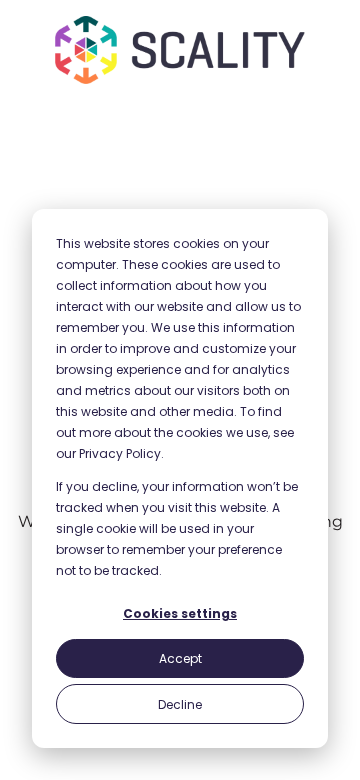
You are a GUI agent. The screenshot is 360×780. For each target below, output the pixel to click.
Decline (180, 704)
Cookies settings (180, 613)
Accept (180, 658)
